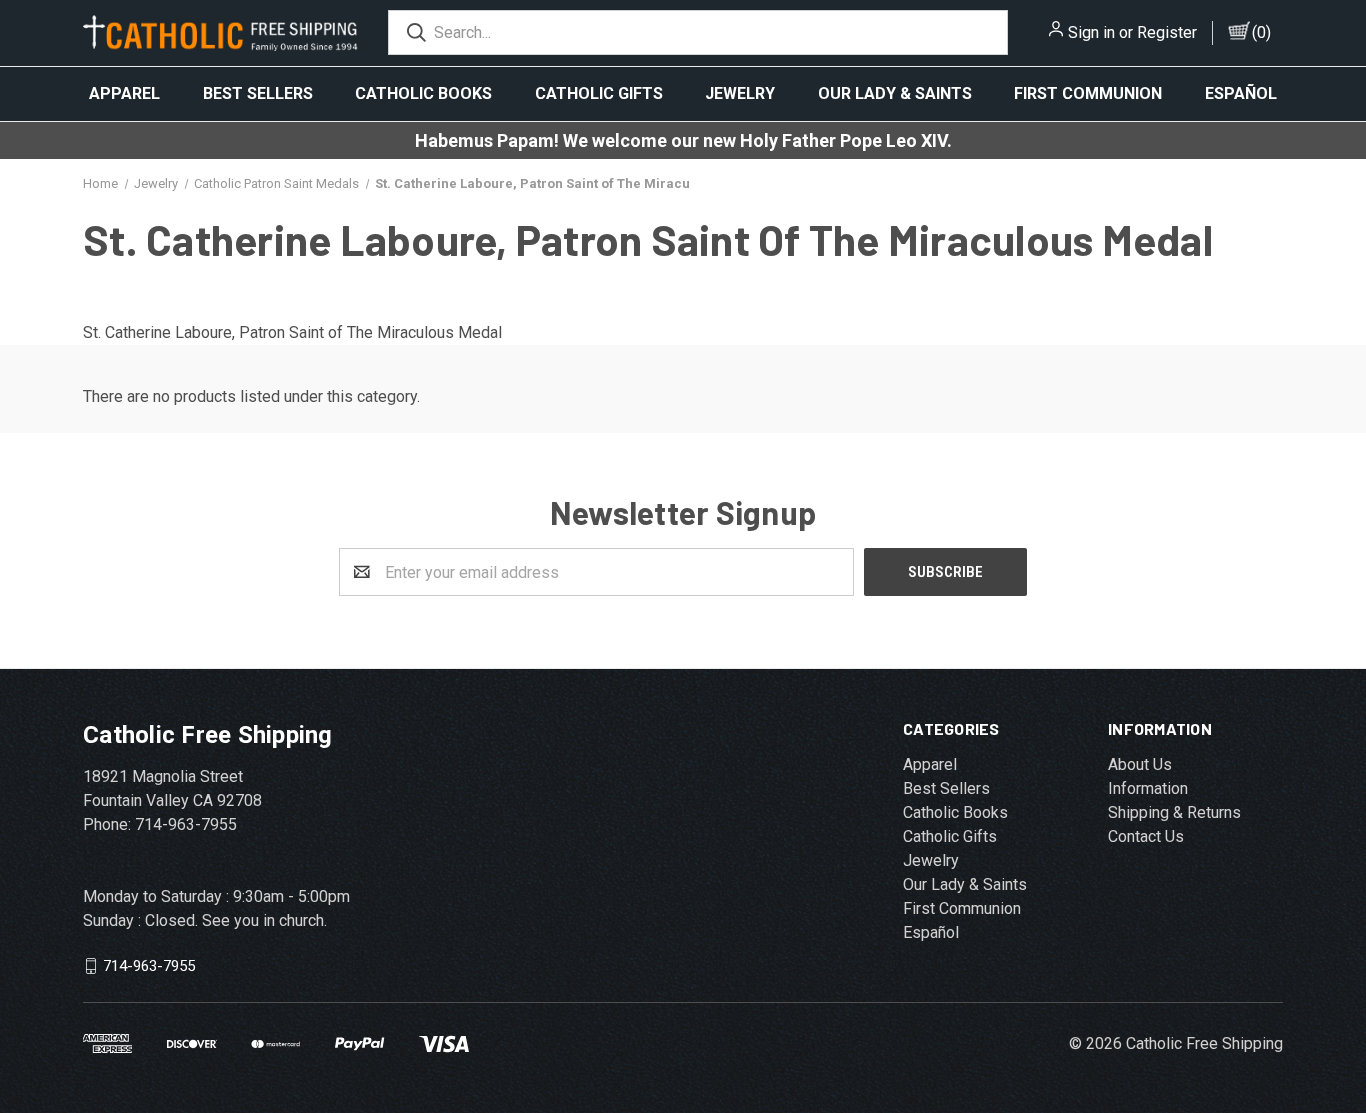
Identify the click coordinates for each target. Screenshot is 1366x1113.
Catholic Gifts (599, 93)
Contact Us (1146, 836)
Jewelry (740, 93)
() (1261, 32)
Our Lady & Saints (895, 93)
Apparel (124, 93)
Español (1241, 93)
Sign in (1091, 32)
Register (1167, 32)
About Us (1140, 764)
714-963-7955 (149, 966)
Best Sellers (258, 93)
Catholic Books (423, 93)
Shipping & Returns (1174, 812)
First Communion (1088, 93)
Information (1148, 788)
